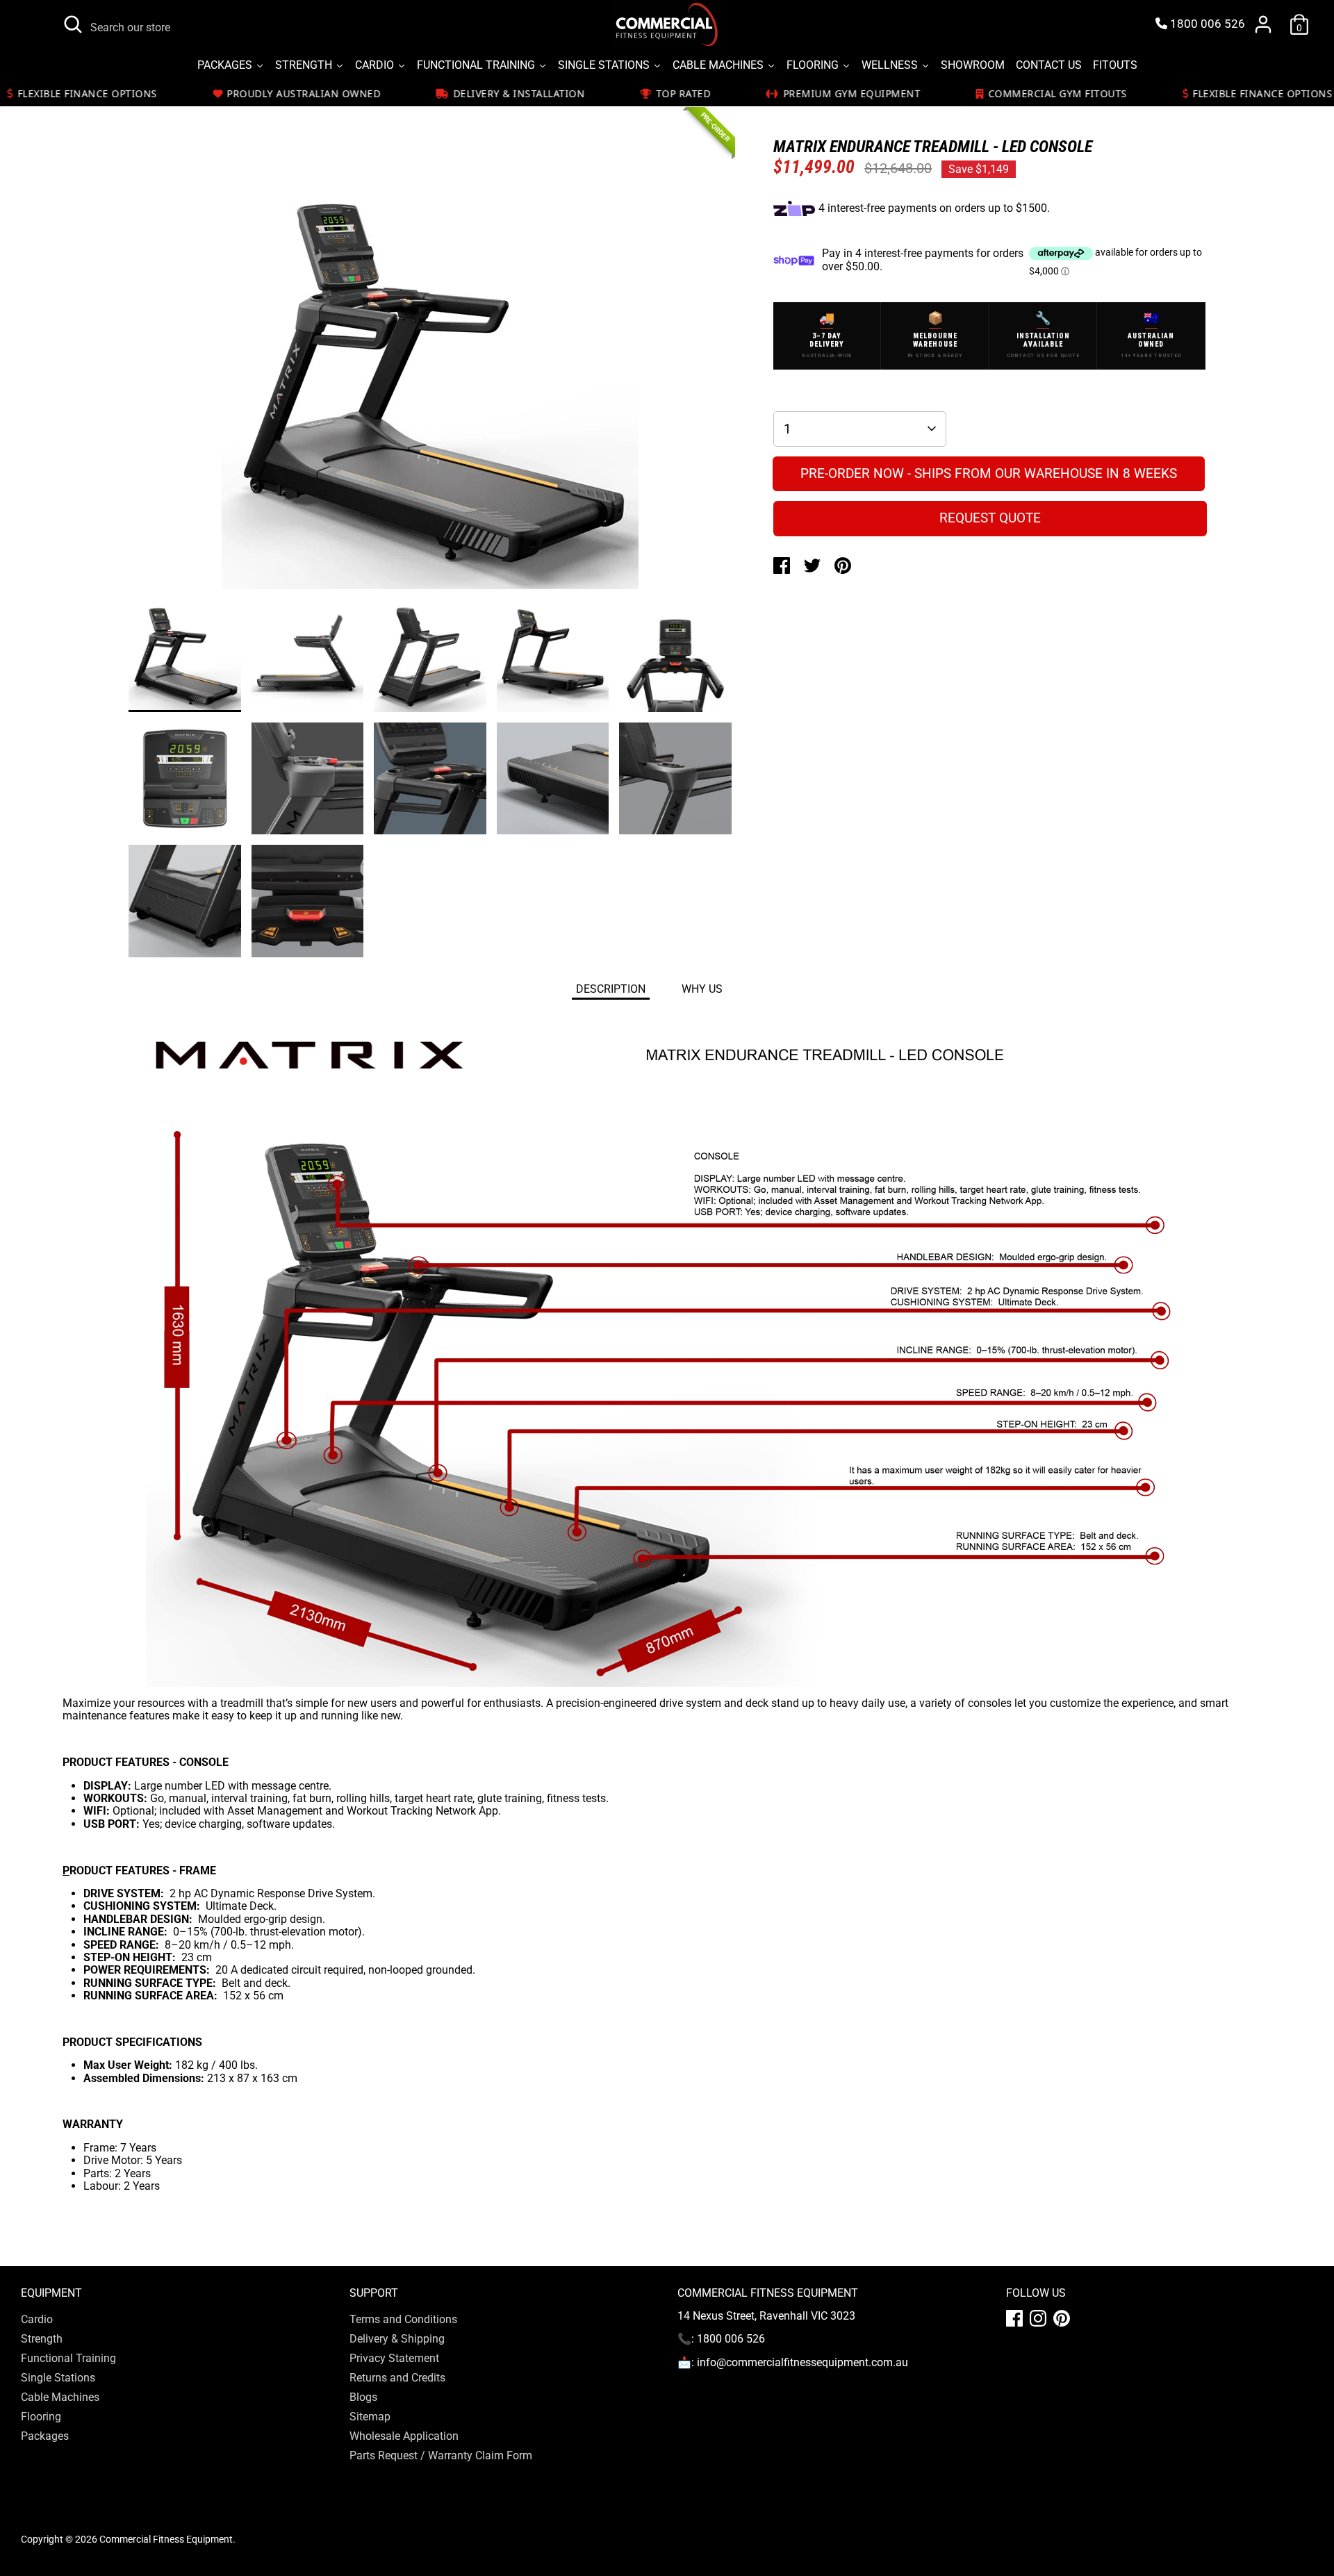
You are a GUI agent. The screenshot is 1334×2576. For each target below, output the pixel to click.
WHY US (702, 989)
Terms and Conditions (403, 2319)
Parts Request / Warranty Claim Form (441, 2455)
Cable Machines (60, 2397)
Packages (45, 2436)
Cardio (37, 2319)
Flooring (41, 2417)
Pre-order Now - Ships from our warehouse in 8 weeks (989, 473)
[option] (430, 386)
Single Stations (58, 2378)
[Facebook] (1014, 2318)
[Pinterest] (1062, 2318)
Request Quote (990, 518)
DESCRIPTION (611, 989)
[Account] (1263, 24)
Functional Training (68, 2358)
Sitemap (370, 2417)
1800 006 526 (1206, 24)
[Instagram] (1038, 2318)
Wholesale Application (404, 2436)
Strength (42, 2339)
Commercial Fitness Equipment (166, 2539)
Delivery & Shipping (397, 2339)
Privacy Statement (394, 2358)
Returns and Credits (397, 2378)
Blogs (363, 2397)
